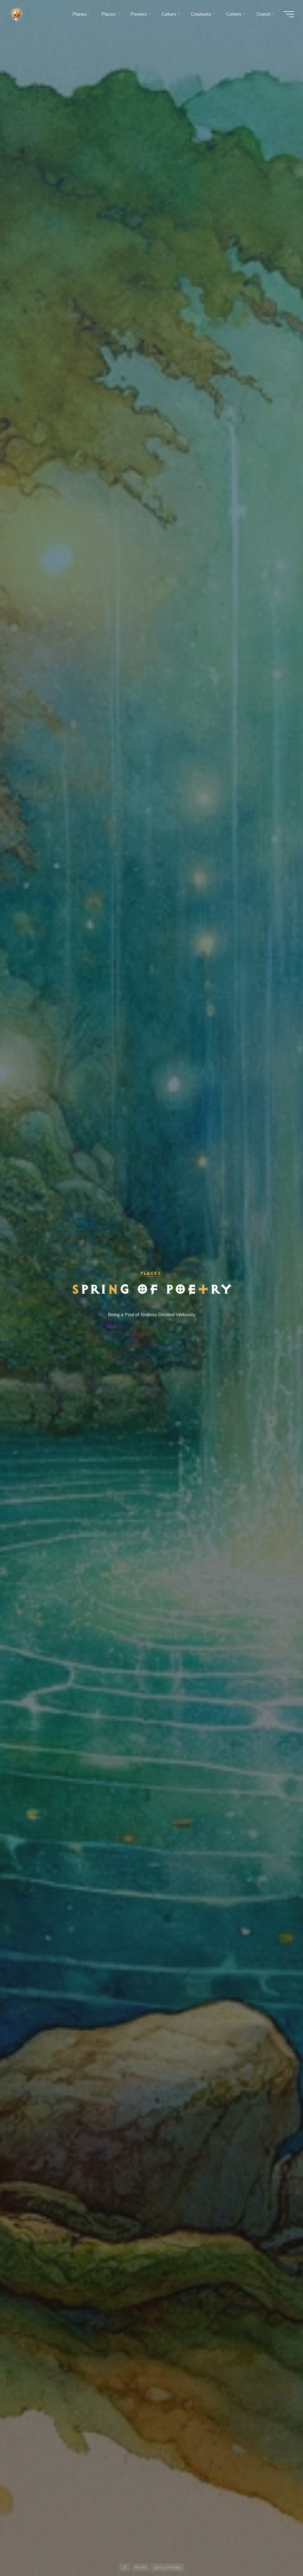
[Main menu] (289, 14)
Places (150, 1273)
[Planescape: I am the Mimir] (17, 14)
